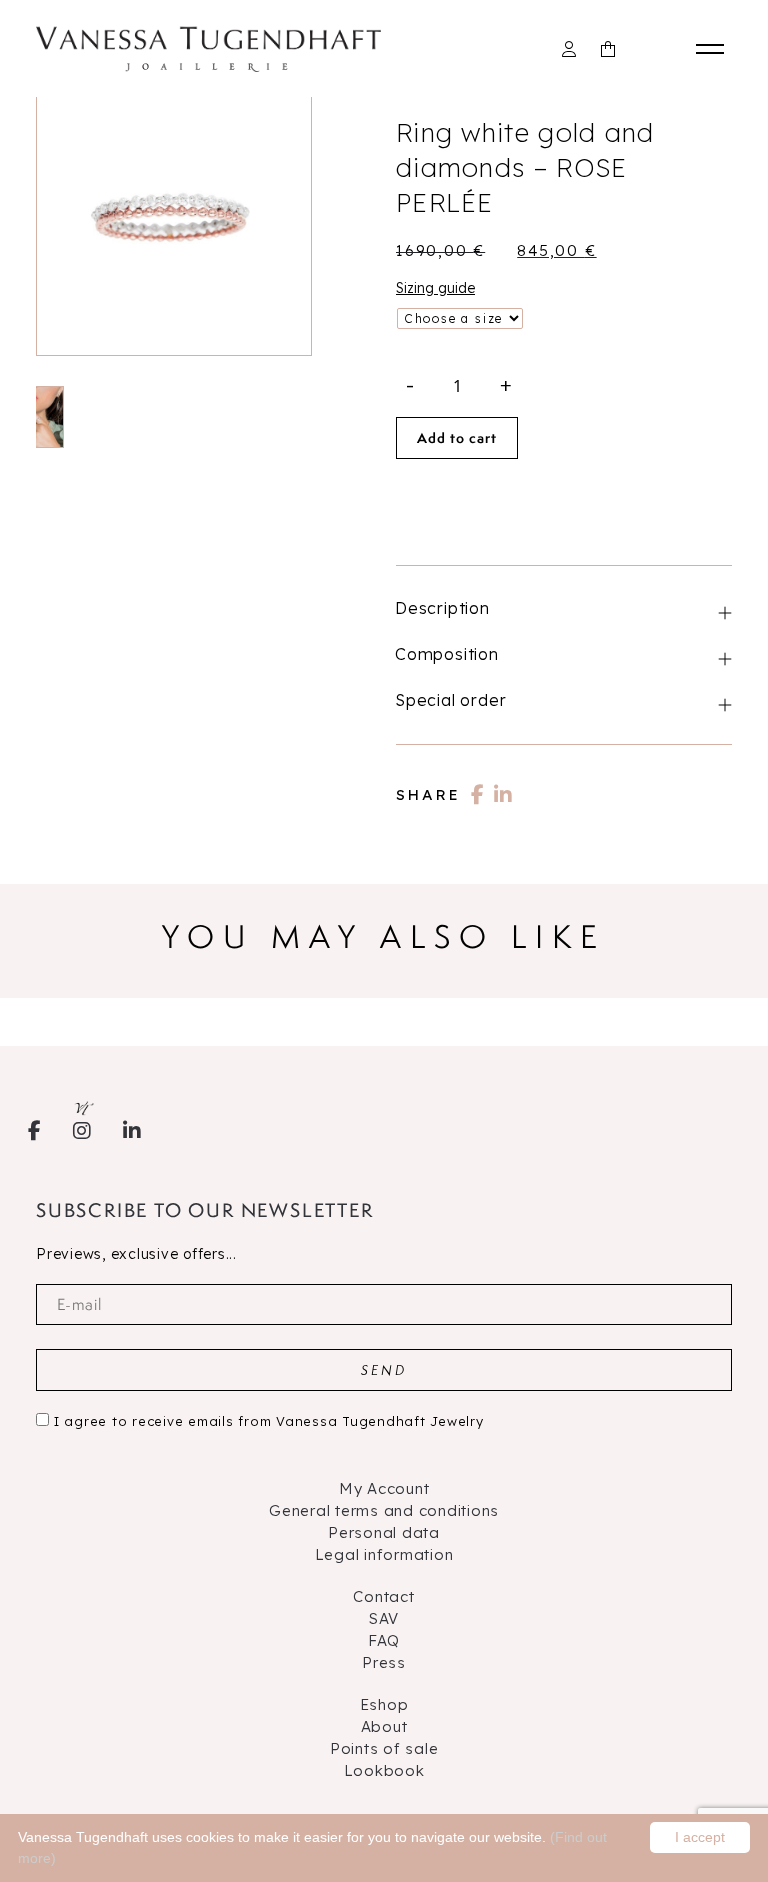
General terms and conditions (384, 1510)
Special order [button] (450, 700)
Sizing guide (435, 288)
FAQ (384, 1640)
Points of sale (384, 1748)
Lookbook (384, 1770)
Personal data (384, 1532)
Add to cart (457, 437)
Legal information (384, 1554)
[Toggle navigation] (714, 49)
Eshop (384, 1704)
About (384, 1726)
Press (384, 1662)
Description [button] (442, 608)
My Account (384, 1488)
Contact (383, 1596)
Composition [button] (447, 654)
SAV (384, 1618)
